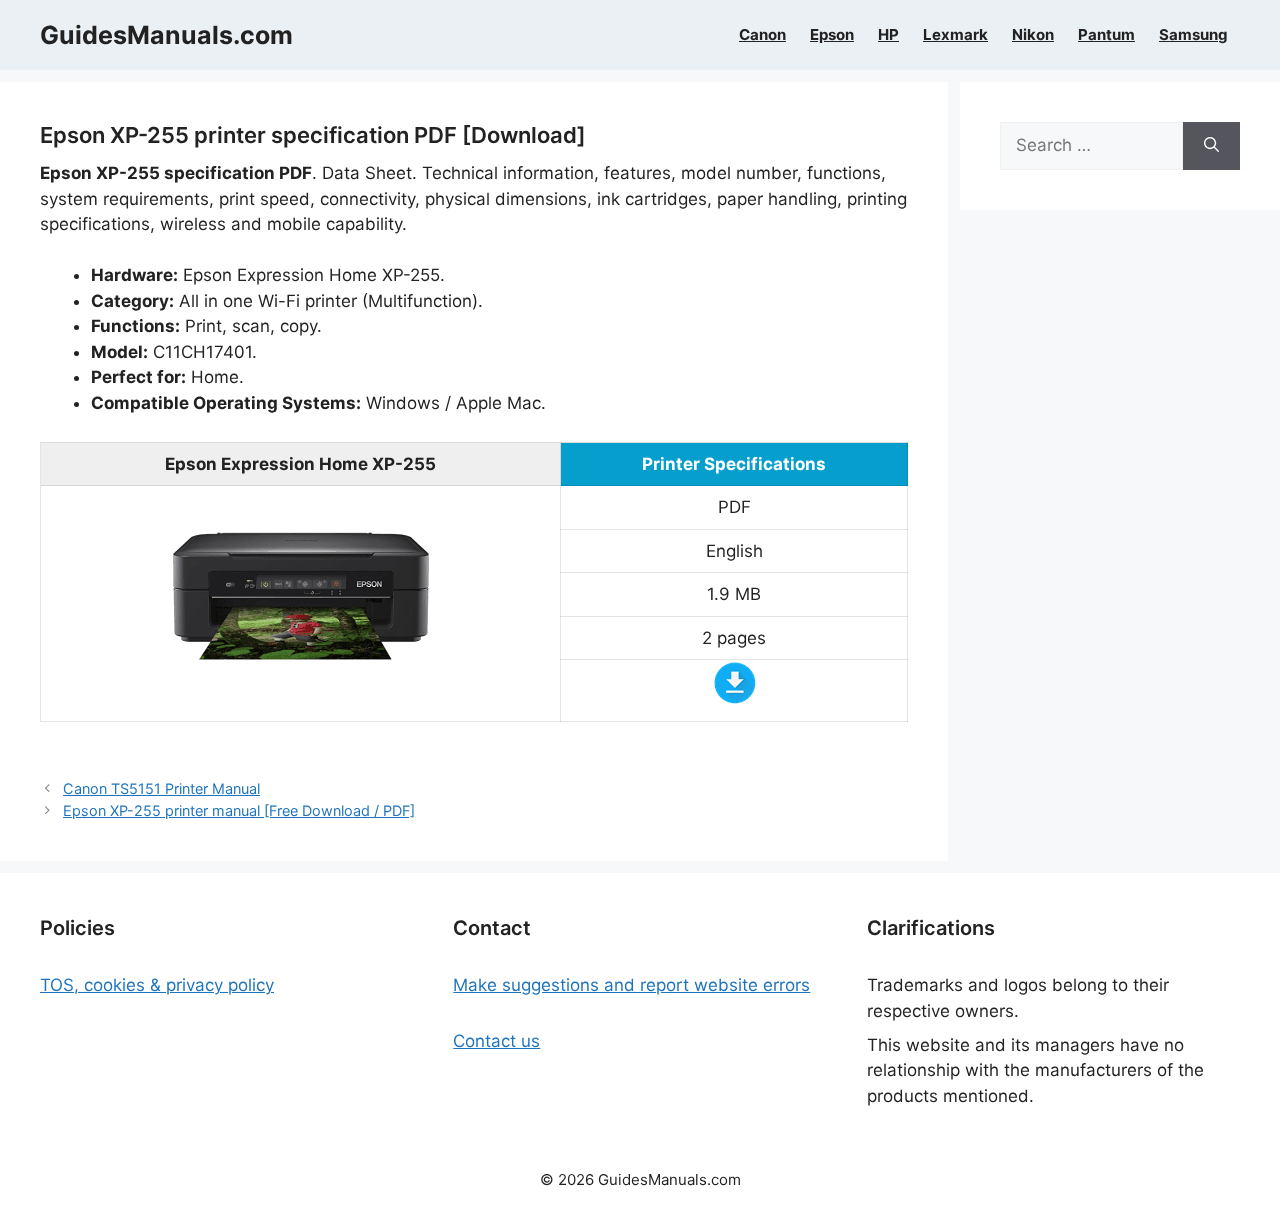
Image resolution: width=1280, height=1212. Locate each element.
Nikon (1033, 35)
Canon (762, 35)
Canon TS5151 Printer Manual (161, 788)
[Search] (1211, 146)
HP (888, 35)
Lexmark (955, 35)
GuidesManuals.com (166, 35)
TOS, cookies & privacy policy (157, 985)
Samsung (1193, 35)
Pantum (1106, 35)
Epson (832, 35)
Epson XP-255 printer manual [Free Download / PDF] (239, 810)
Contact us (496, 1041)
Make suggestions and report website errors (631, 985)
